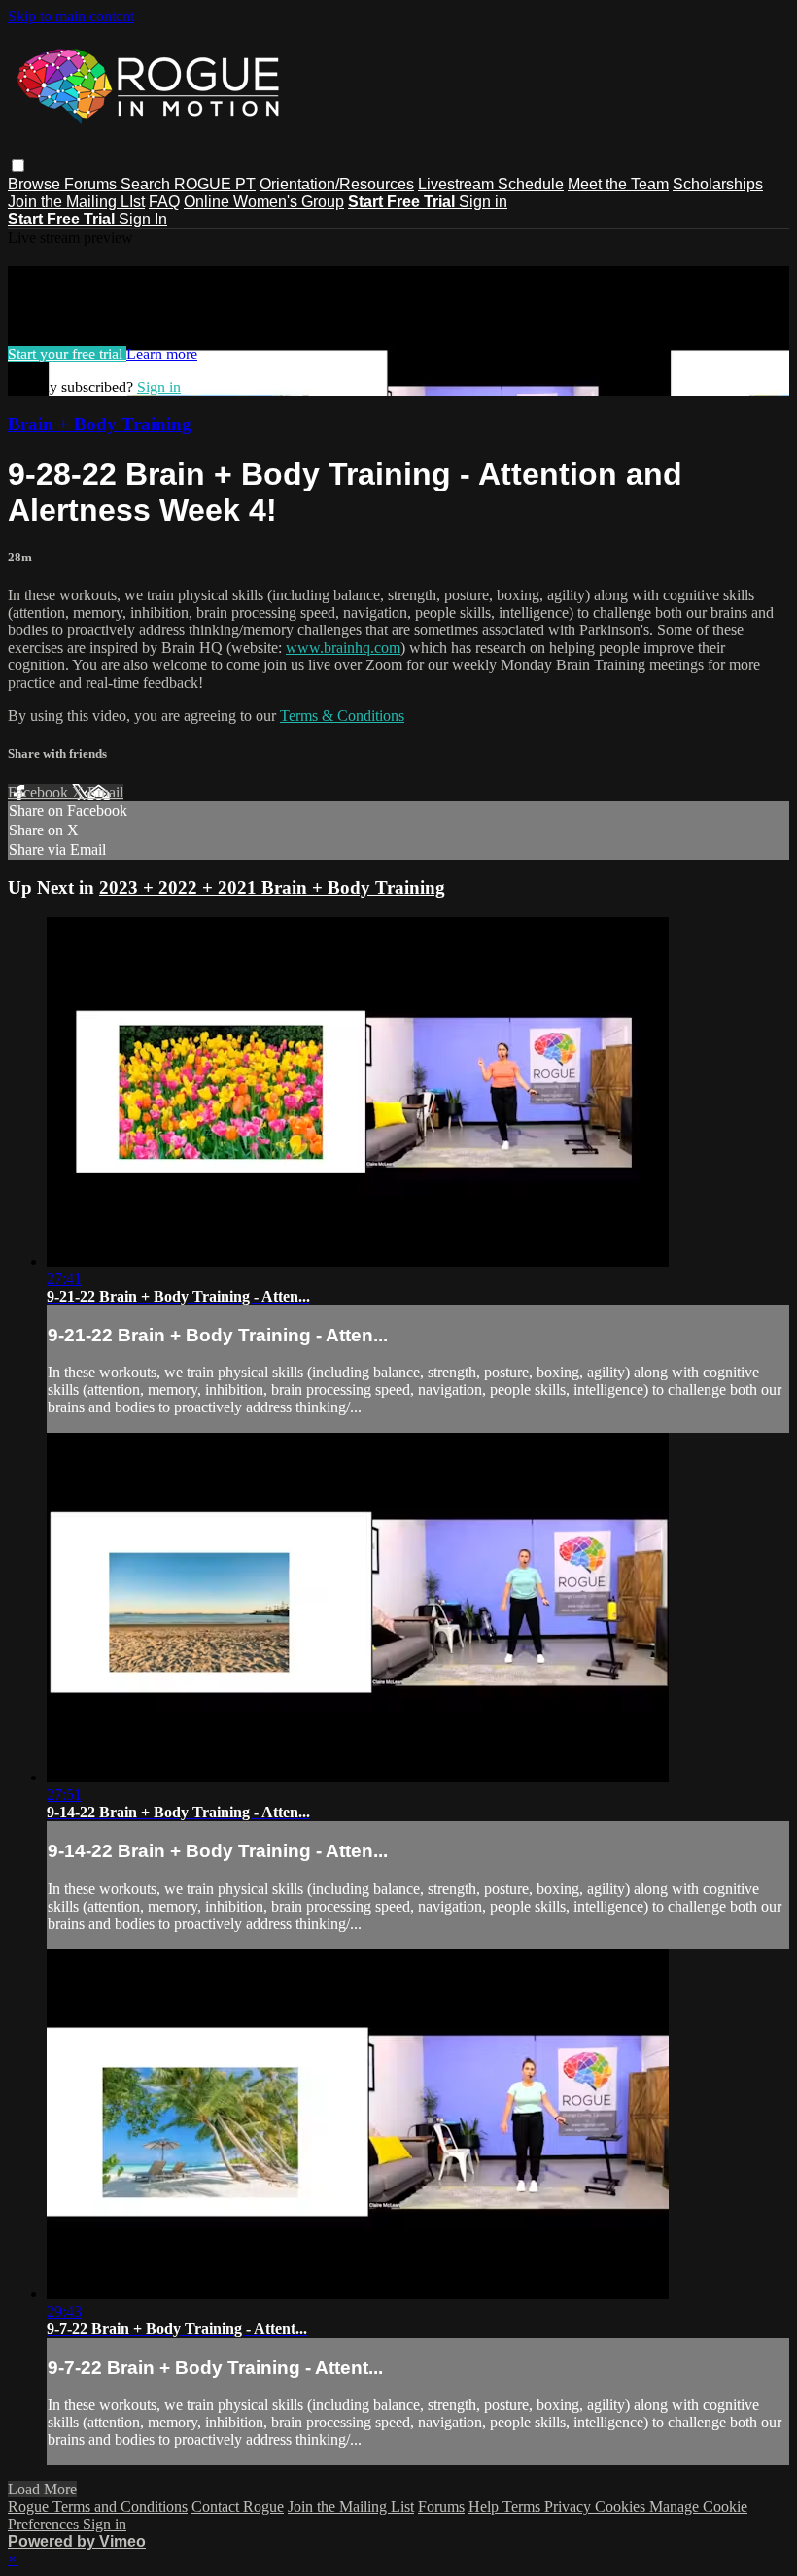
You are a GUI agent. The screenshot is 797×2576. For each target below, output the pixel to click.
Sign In (143, 219)
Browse (36, 184)
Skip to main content (71, 16)
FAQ (164, 202)
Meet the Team (618, 184)
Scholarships (718, 184)
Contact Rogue (238, 2507)
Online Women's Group (264, 202)
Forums (92, 184)
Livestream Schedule (491, 184)
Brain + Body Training (100, 424)
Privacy (570, 2507)
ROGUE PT (215, 184)
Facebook (40, 792)
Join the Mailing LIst (76, 202)
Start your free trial (67, 354)
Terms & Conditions (342, 715)
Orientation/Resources (337, 184)
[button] (18, 166)
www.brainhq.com (343, 647)
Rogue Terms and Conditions (98, 2507)
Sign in (483, 202)
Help (485, 2507)
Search (147, 184)
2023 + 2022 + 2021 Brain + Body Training (272, 887)
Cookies (622, 2507)
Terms (523, 2507)
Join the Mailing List (351, 2507)
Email (105, 792)
